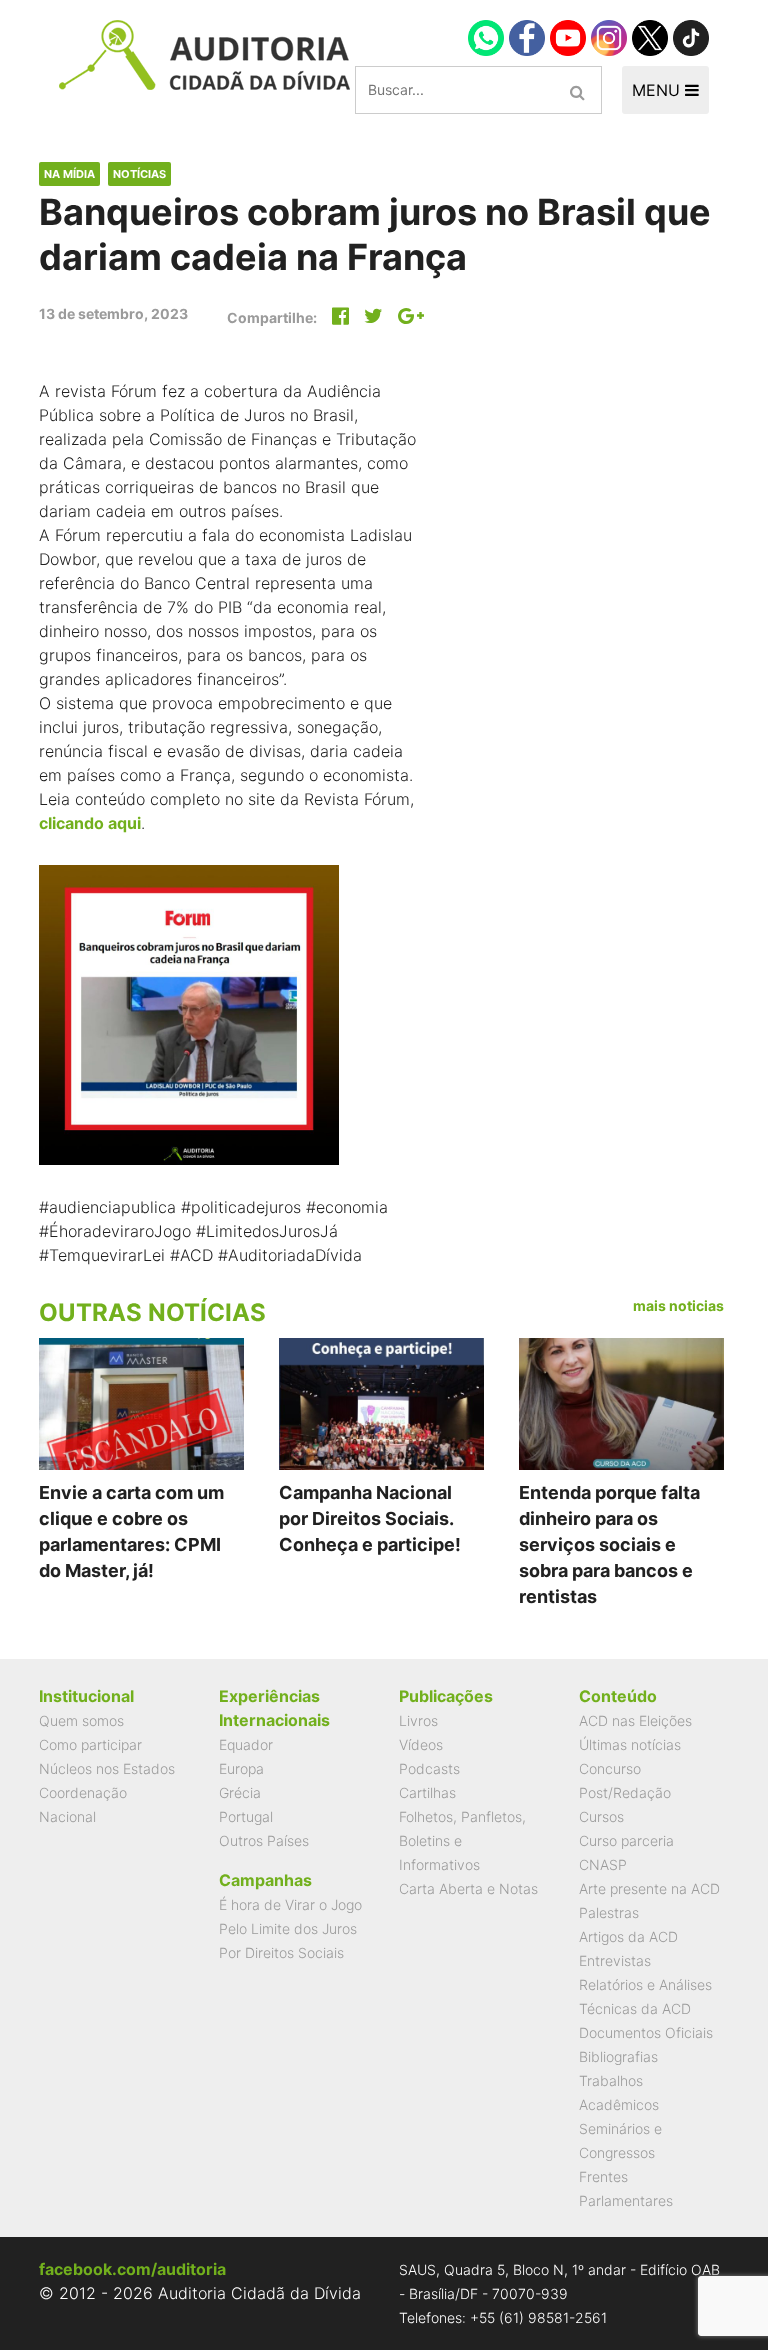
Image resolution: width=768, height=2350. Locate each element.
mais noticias (678, 1305)
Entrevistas (615, 1960)
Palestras (609, 1912)
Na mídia (69, 174)
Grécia (240, 1792)
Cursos (601, 1816)
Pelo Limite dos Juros (288, 1928)
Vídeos (421, 1744)
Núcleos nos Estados (107, 1768)
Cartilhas (427, 1792)
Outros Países (264, 1840)
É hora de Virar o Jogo (290, 1904)
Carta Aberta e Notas (468, 1888)
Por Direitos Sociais (281, 1952)
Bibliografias (618, 2056)
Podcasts (429, 1768)
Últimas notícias (630, 1744)
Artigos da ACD (628, 1936)
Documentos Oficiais (646, 2032)
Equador (246, 1744)
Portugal (246, 1816)
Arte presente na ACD (649, 1888)
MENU (658, 90)
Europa (241, 1768)
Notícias (139, 174)
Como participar (90, 1744)
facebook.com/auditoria (132, 2269)
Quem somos (81, 1720)
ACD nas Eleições (635, 1720)
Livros (418, 1720)
